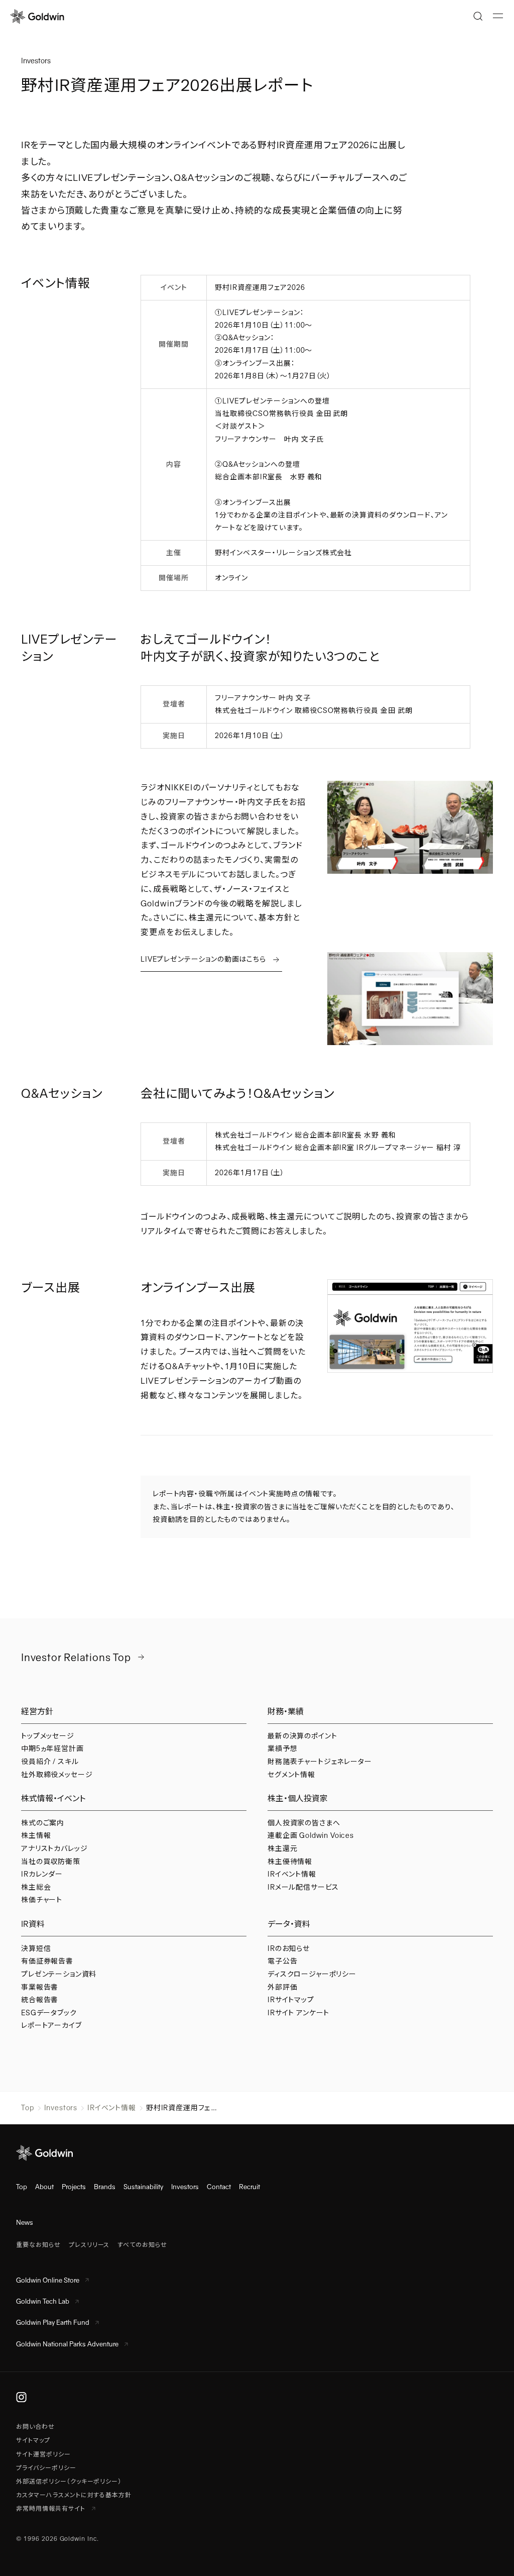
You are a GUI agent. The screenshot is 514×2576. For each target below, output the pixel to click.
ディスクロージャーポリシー (312, 1974)
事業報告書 (40, 1987)
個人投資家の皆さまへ (304, 1823)
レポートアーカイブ (51, 2025)
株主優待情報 (290, 1862)
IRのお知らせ (289, 1948)
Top (28, 2108)
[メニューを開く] (498, 16)
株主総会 (36, 1887)
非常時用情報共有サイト (52, 2509)
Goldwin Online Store (48, 2280)
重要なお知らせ (38, 2245)
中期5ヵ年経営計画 (52, 1748)
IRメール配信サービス (303, 1887)
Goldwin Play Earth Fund (53, 2323)
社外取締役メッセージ (57, 1775)
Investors (61, 2108)
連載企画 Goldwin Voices (311, 1835)
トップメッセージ (48, 1736)
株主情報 (36, 1835)
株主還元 (282, 1848)
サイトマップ (33, 2440)
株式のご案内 (43, 1823)
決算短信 (36, 1948)
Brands (105, 2187)
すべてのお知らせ (142, 2245)
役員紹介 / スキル (50, 1762)
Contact (219, 2187)
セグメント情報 (291, 1775)
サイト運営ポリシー (43, 2454)
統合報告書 (40, 2000)
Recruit (249, 2187)
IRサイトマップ (291, 2000)
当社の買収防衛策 (51, 1862)
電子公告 (282, 1961)
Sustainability (143, 2187)
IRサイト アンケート (298, 2013)
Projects (74, 2187)
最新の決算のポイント (302, 1736)
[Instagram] (21, 2397)
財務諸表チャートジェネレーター (320, 1762)
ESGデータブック (49, 2013)
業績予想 (282, 1748)
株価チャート (42, 1900)
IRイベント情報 (292, 1874)
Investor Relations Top (76, 1657)
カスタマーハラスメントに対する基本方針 (74, 2495)
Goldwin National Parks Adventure (67, 2344)
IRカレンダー (42, 1874)
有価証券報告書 (47, 1961)
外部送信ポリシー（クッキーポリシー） (69, 2482)
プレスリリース (89, 2245)
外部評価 (282, 1987)
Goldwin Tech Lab (43, 2301)
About (44, 2187)
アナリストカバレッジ (54, 1848)
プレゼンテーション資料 (59, 1974)
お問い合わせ (35, 2427)
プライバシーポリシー (46, 2468)
